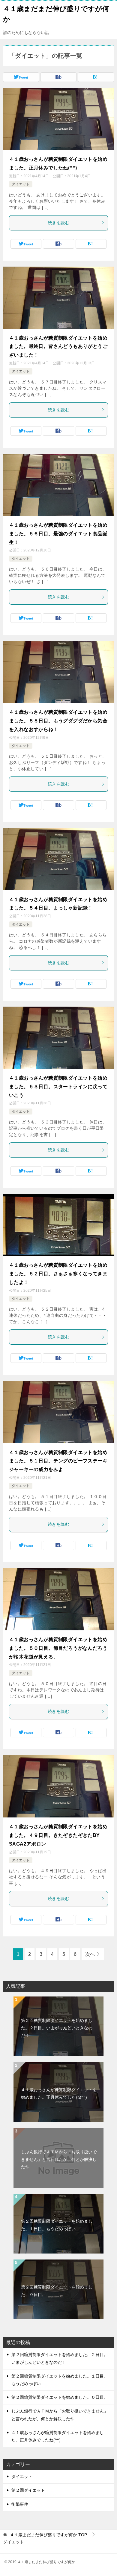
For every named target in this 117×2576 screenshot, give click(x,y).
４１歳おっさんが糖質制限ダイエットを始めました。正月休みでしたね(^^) (59, 2093)
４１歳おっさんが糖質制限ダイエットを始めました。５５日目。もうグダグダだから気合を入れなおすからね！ (58, 721)
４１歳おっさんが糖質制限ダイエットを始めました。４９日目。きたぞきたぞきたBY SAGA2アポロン (58, 1835)
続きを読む (58, 223)
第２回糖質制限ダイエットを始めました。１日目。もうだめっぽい (57, 2225)
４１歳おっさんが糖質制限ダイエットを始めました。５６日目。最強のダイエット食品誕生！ (58, 534)
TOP (48, 2535)
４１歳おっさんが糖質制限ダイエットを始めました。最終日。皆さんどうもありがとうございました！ (58, 347)
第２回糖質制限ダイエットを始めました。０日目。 (57, 2291)
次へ (90, 1954)
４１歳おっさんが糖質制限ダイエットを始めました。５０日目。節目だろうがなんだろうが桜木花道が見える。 (58, 1648)
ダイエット (21, 184)
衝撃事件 (20, 2504)
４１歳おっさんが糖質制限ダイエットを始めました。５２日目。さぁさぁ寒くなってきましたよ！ (58, 1274)
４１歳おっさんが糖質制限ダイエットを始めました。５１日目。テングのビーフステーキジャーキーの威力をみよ (58, 1461)
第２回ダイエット (28, 2490)
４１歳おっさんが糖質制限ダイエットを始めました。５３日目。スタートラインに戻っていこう (58, 1087)
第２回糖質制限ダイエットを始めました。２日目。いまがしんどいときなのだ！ (57, 2028)
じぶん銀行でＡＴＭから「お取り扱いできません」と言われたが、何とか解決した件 (59, 2159)
